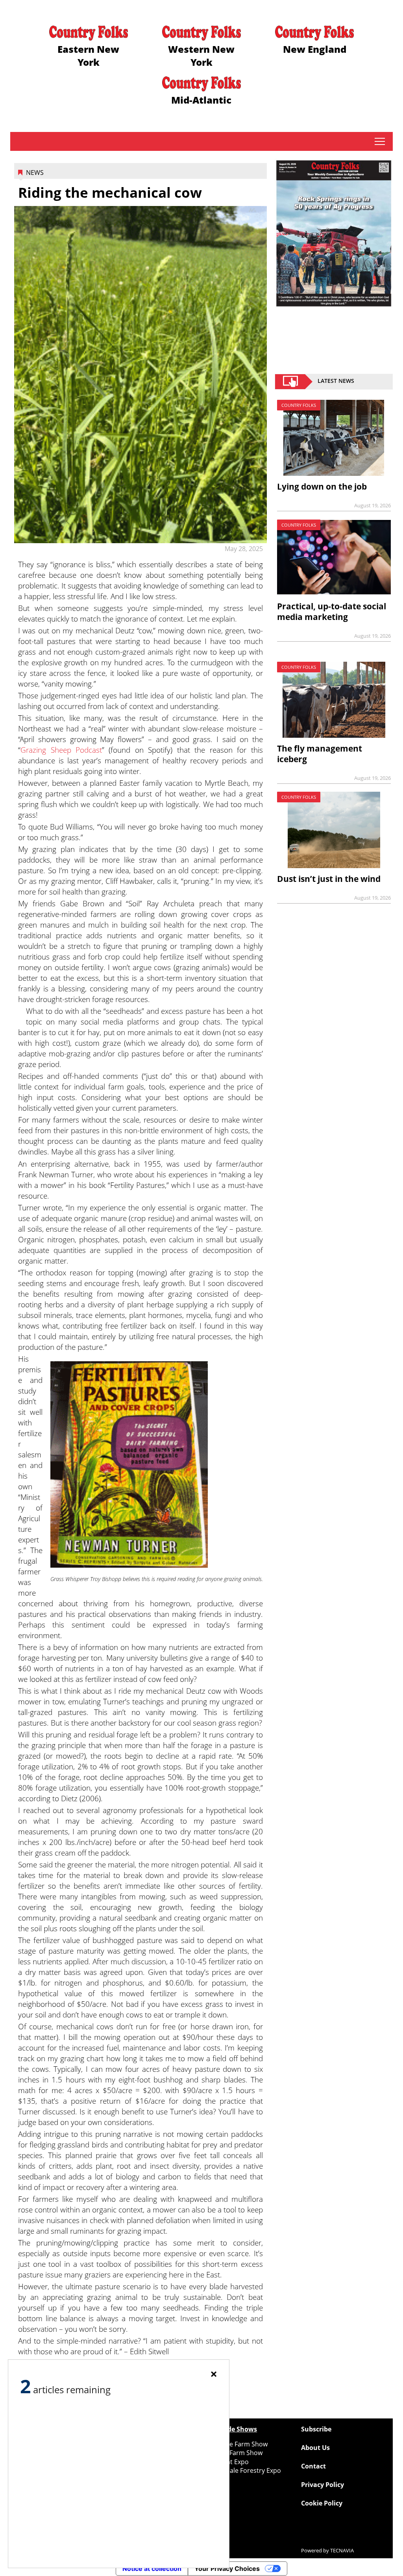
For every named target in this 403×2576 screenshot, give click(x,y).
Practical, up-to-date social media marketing (332, 612)
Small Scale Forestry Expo (243, 2470)
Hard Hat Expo (227, 2462)
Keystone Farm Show (237, 2444)
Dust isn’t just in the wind (329, 879)
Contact (313, 2466)
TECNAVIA (342, 2550)
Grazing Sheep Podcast (61, 750)
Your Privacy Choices (227, 2569)
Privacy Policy (323, 2485)
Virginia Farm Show (234, 2453)
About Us (315, 2448)
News (35, 173)
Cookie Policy (322, 2503)
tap (380, 141)
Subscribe (316, 2429)
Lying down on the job (322, 486)
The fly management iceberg (320, 754)
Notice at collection (152, 2569)
